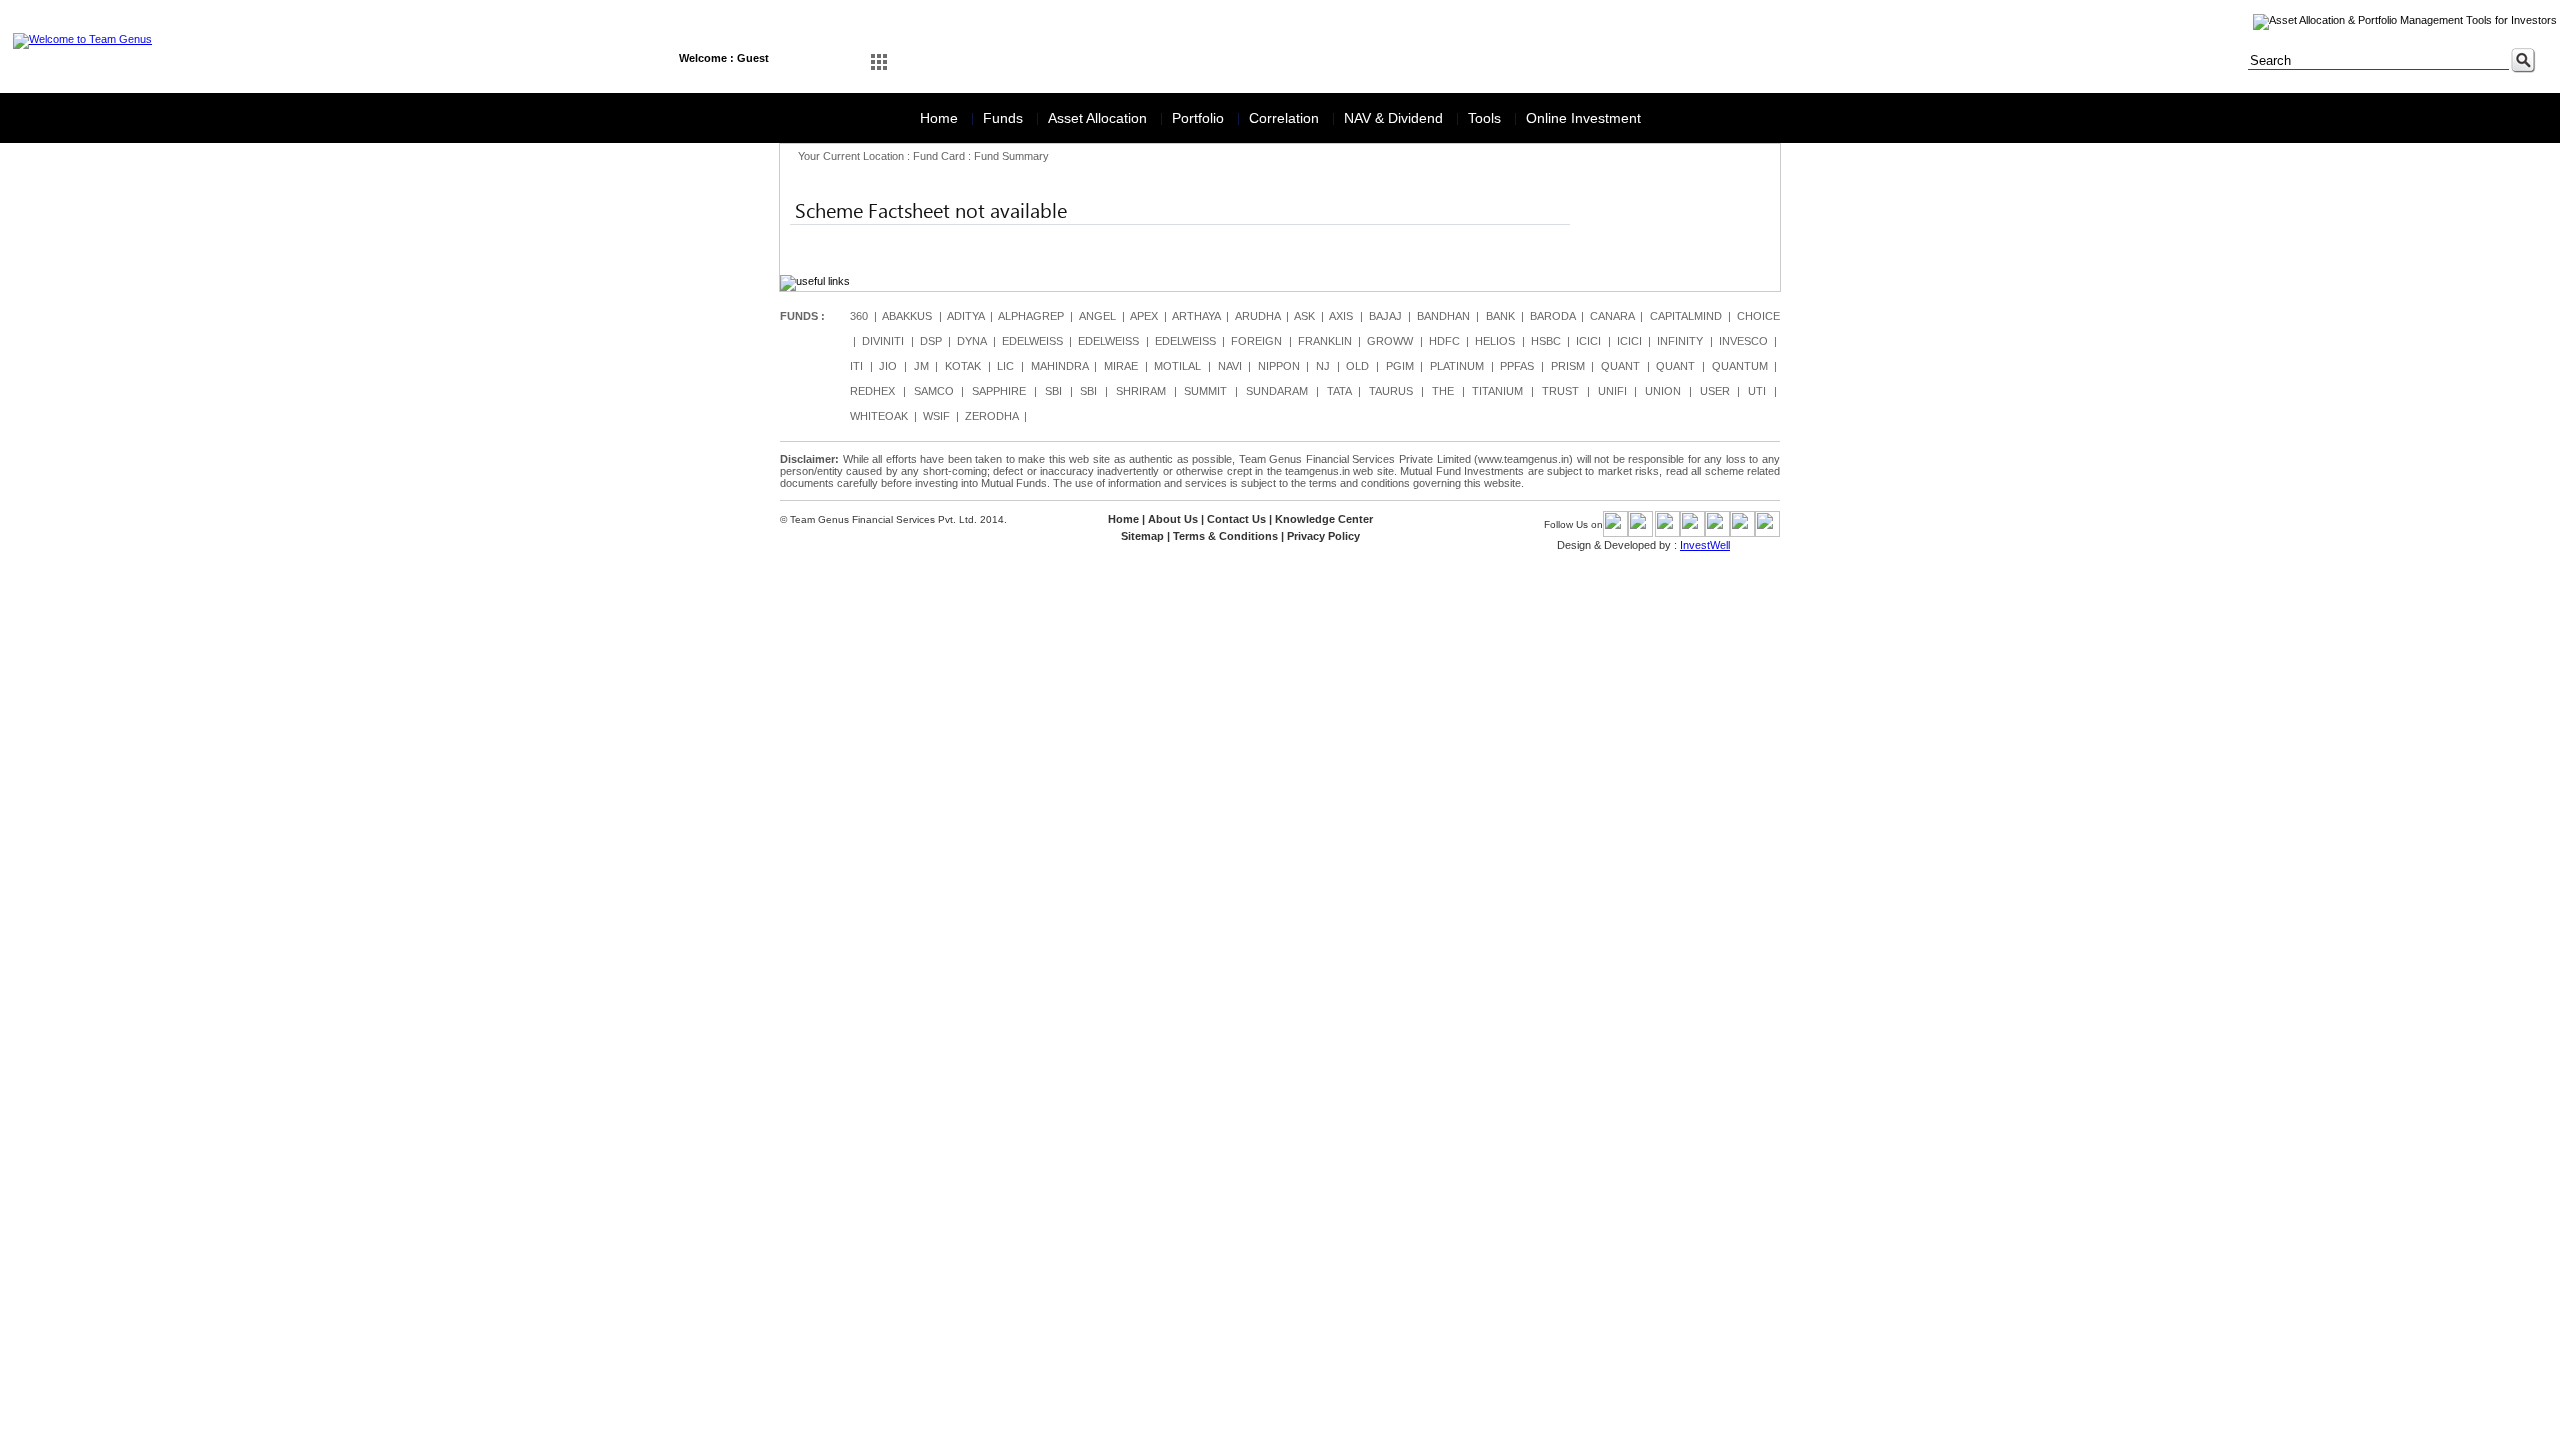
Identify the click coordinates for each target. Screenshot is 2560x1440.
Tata (1339, 391)
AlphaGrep (1031, 316)
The (1443, 391)
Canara (1612, 316)
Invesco (1743, 341)
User (1715, 391)
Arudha (1257, 316)
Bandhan (1443, 316)
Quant (1620, 366)
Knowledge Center (1324, 519)
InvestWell (1705, 545)
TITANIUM (1497, 391)
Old (1357, 366)
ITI (856, 366)
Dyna (971, 341)
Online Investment (1583, 118)
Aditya (965, 316)
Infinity (1680, 341)
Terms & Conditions (1225, 536)
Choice (1758, 316)
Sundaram (1277, 391)
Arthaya (1196, 316)
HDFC (1444, 341)
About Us (1173, 519)
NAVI (1230, 366)
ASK (1304, 316)
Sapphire (999, 391)
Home (941, 118)
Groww (1390, 341)
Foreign (1256, 341)
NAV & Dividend (1395, 118)
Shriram (1141, 391)
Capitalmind (1686, 316)
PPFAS (1517, 366)
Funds (1005, 118)
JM (921, 366)
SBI (1053, 391)
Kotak (963, 366)
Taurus (1391, 391)
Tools (1486, 118)
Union (1663, 391)
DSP (931, 341)
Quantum (1740, 366)
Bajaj (1385, 316)
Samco (934, 391)
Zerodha (991, 416)
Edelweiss (1032, 341)
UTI (1757, 391)
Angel (1097, 316)
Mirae (1121, 366)
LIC (1005, 366)
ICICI (1588, 341)
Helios (1495, 341)
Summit (1205, 391)
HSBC (1546, 341)
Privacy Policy (1323, 536)
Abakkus (907, 316)
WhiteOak (879, 416)
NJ (1323, 366)
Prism (1568, 366)
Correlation (1286, 118)
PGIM (1400, 366)
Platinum (1457, 366)
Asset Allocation (1099, 118)
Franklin (1325, 341)
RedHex (872, 391)
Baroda (1552, 316)
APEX (1144, 316)
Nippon (1279, 366)
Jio (888, 366)
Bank (1500, 316)
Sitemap (1142, 536)
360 (859, 316)
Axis (1341, 316)
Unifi (1612, 391)
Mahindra (1059, 366)
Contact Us (1236, 519)
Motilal (1177, 366)
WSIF (936, 416)
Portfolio (1200, 118)
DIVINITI (883, 341)
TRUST (1560, 391)
